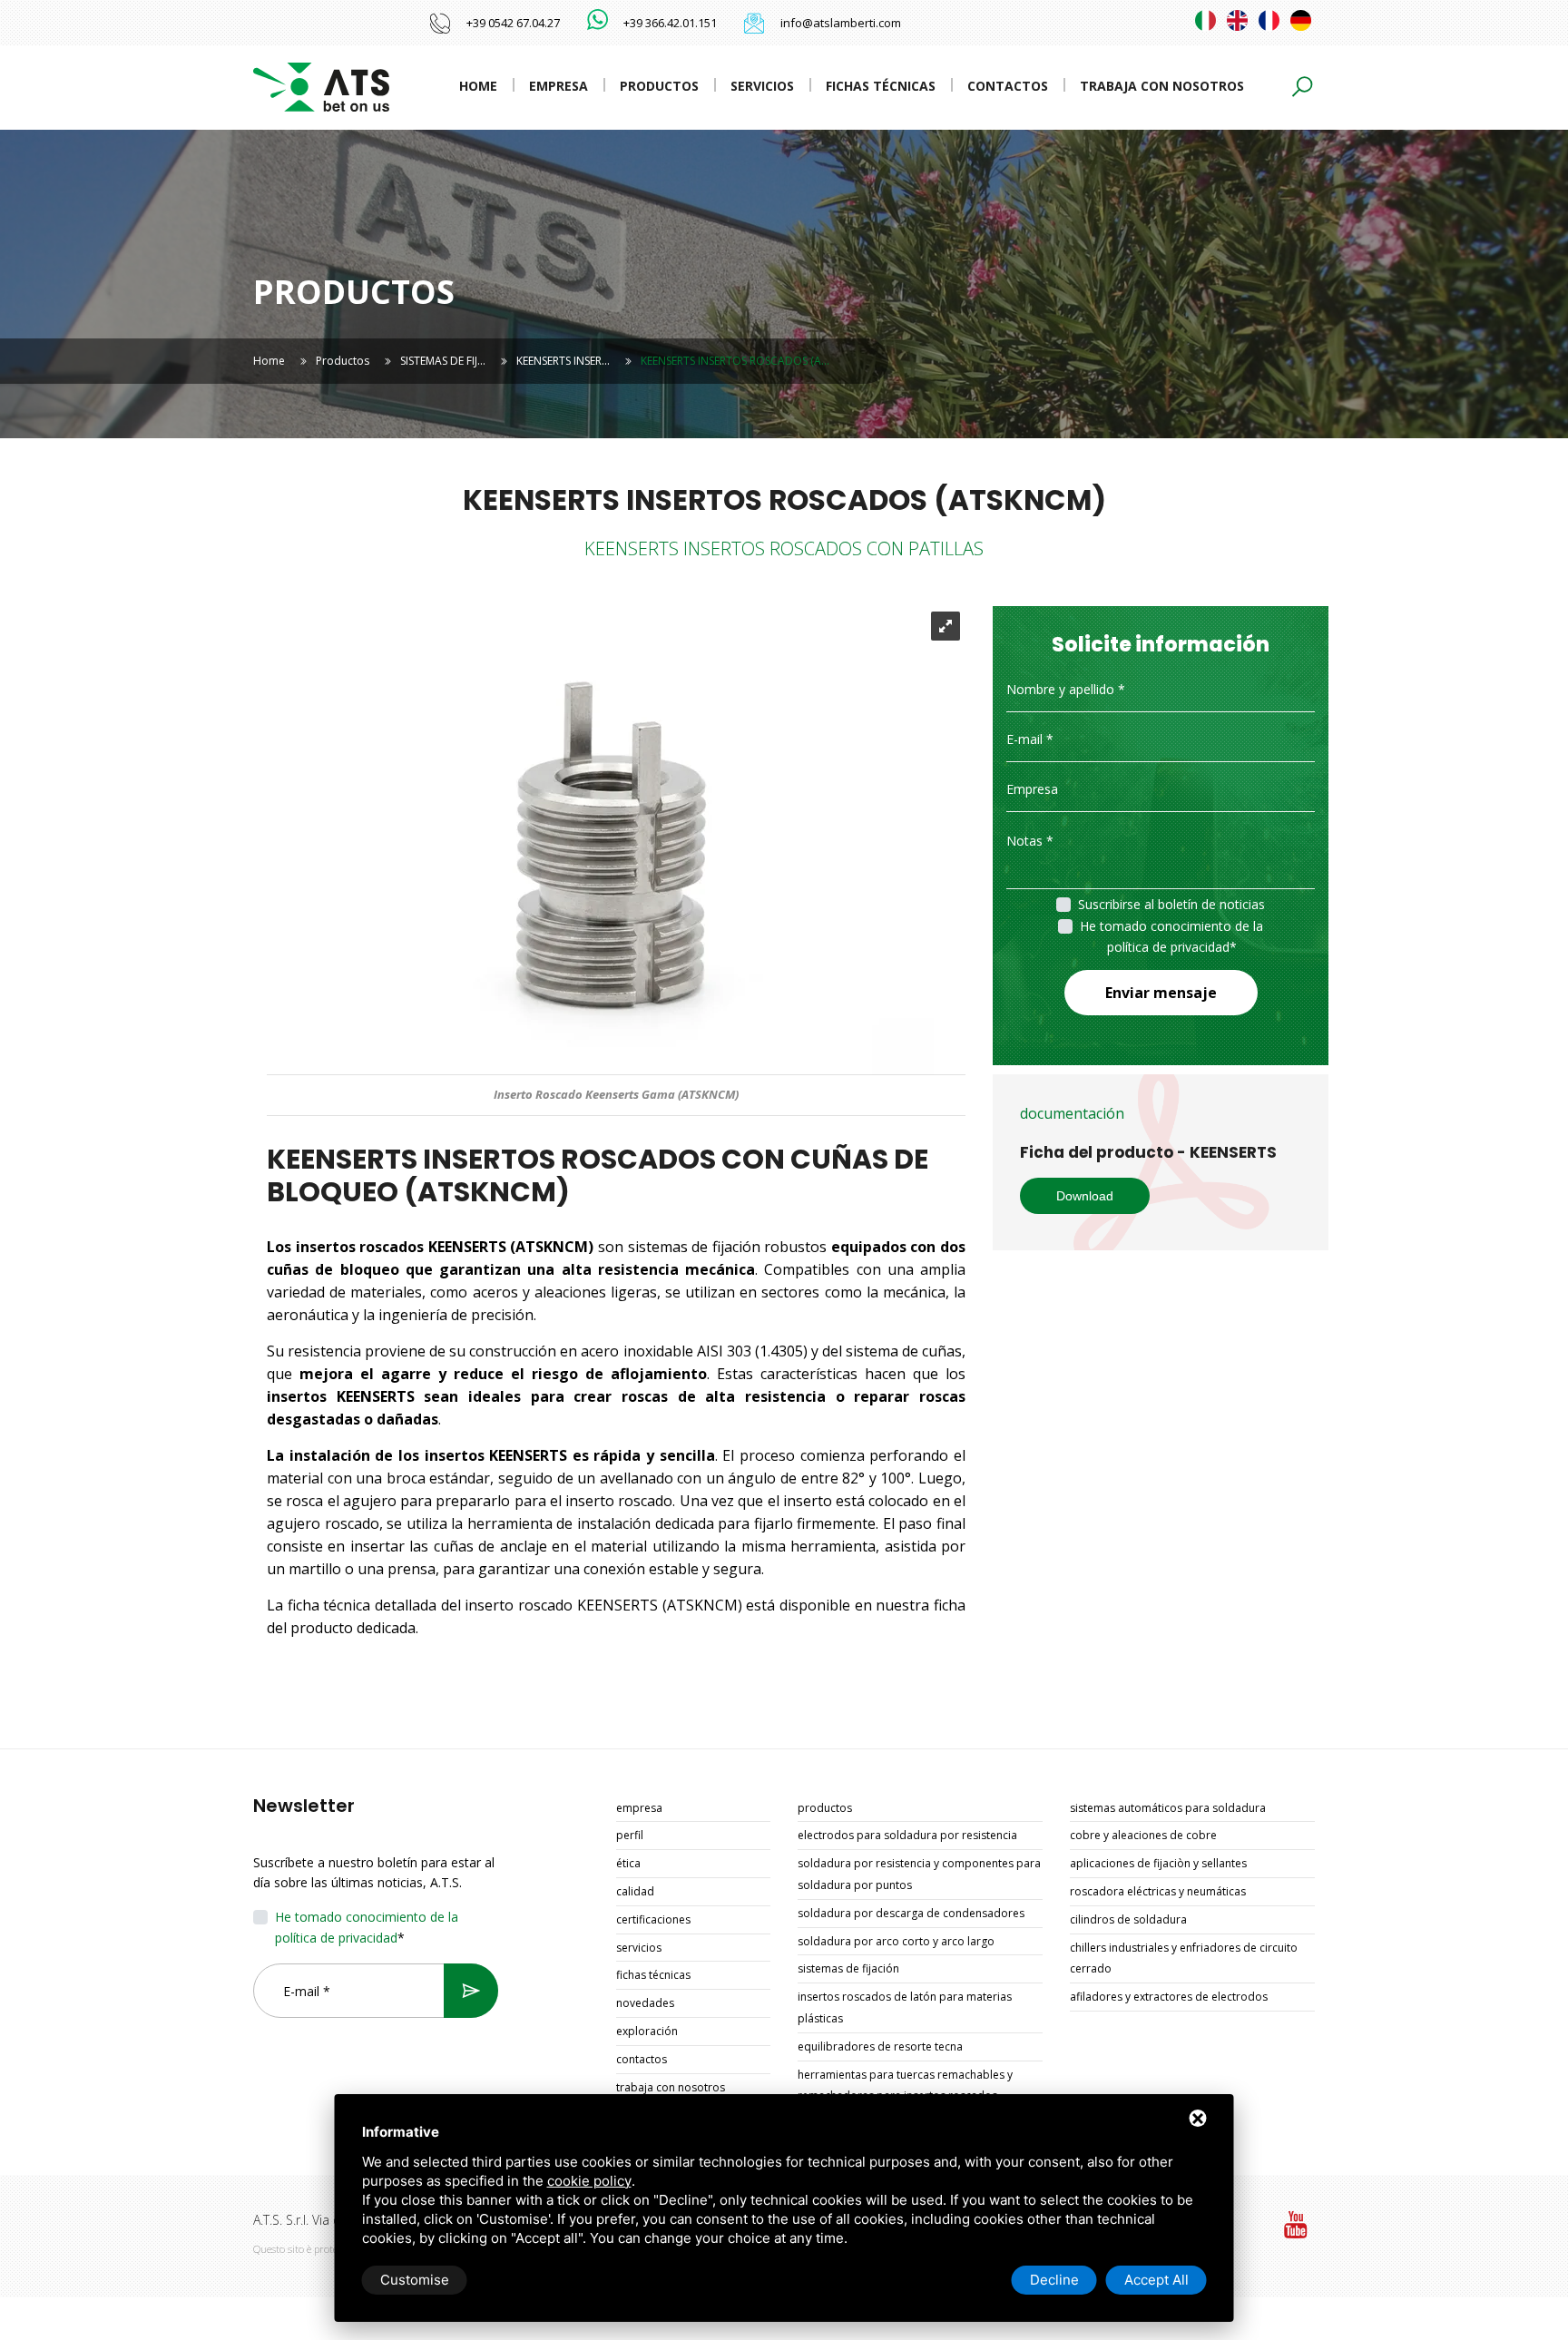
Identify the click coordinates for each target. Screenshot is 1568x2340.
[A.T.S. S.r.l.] (321, 86)
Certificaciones (653, 1919)
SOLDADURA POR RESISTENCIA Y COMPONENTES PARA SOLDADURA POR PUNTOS (919, 1874)
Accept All (1156, 2280)
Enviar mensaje (1161, 993)
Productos (659, 86)
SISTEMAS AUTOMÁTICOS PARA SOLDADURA (1168, 1808)
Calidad (635, 1891)
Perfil (630, 1835)
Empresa (559, 86)
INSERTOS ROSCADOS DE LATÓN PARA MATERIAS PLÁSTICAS (905, 2007)
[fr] (1269, 20)
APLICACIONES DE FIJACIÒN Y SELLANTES (1158, 1863)
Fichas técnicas (881, 86)
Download (1085, 1196)
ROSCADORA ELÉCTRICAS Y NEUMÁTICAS (1158, 1891)
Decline (1054, 2280)
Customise (415, 2280)
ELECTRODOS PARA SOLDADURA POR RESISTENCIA (907, 1835)
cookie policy (589, 2181)
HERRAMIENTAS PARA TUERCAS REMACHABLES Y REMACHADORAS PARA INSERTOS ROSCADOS (905, 2085)
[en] (1237, 20)
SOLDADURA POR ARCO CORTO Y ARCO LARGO (896, 1941)
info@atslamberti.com (841, 23)
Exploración (647, 2031)
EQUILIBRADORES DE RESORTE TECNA (880, 2046)
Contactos (1008, 86)
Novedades (645, 2003)
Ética (628, 1863)
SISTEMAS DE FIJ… (443, 361)
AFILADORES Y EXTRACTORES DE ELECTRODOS (1169, 1997)
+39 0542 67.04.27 (513, 23)
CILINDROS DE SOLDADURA (1128, 1919)
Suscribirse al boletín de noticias (1171, 904)
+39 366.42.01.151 (670, 23)
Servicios (762, 86)
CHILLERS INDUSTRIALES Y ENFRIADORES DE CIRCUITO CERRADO (1184, 1958)
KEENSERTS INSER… (563, 361)
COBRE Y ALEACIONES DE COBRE (1143, 1835)
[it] (1205, 20)
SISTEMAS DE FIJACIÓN (848, 1968)
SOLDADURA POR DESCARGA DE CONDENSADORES (911, 1913)
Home (478, 86)
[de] (1301, 20)
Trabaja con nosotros (1162, 86)
